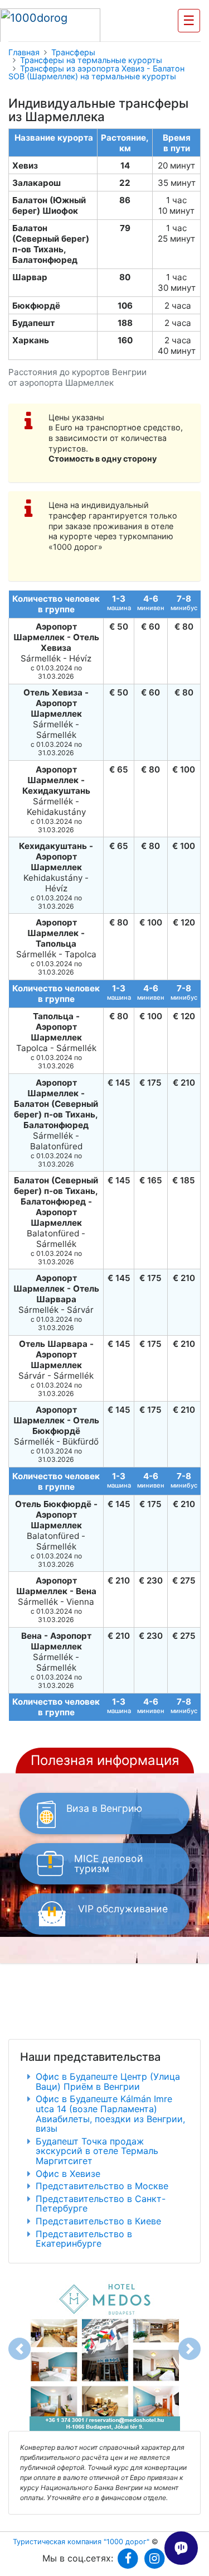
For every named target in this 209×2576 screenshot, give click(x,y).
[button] (20, 2349)
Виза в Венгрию (104, 1808)
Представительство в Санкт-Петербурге (101, 2204)
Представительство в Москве (102, 2186)
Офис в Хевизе (68, 2174)
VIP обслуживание (123, 1909)
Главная (24, 52)
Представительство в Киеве (98, 2221)
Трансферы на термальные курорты (91, 60)
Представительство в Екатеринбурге (84, 2239)
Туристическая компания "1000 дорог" (81, 2542)
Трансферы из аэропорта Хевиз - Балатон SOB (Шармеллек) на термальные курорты (96, 73)
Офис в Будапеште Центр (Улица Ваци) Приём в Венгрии (108, 2081)
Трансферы (73, 52)
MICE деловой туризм (109, 1863)
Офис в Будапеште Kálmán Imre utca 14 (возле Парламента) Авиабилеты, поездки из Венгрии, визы (110, 2114)
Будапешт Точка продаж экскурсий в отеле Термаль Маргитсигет (97, 2151)
